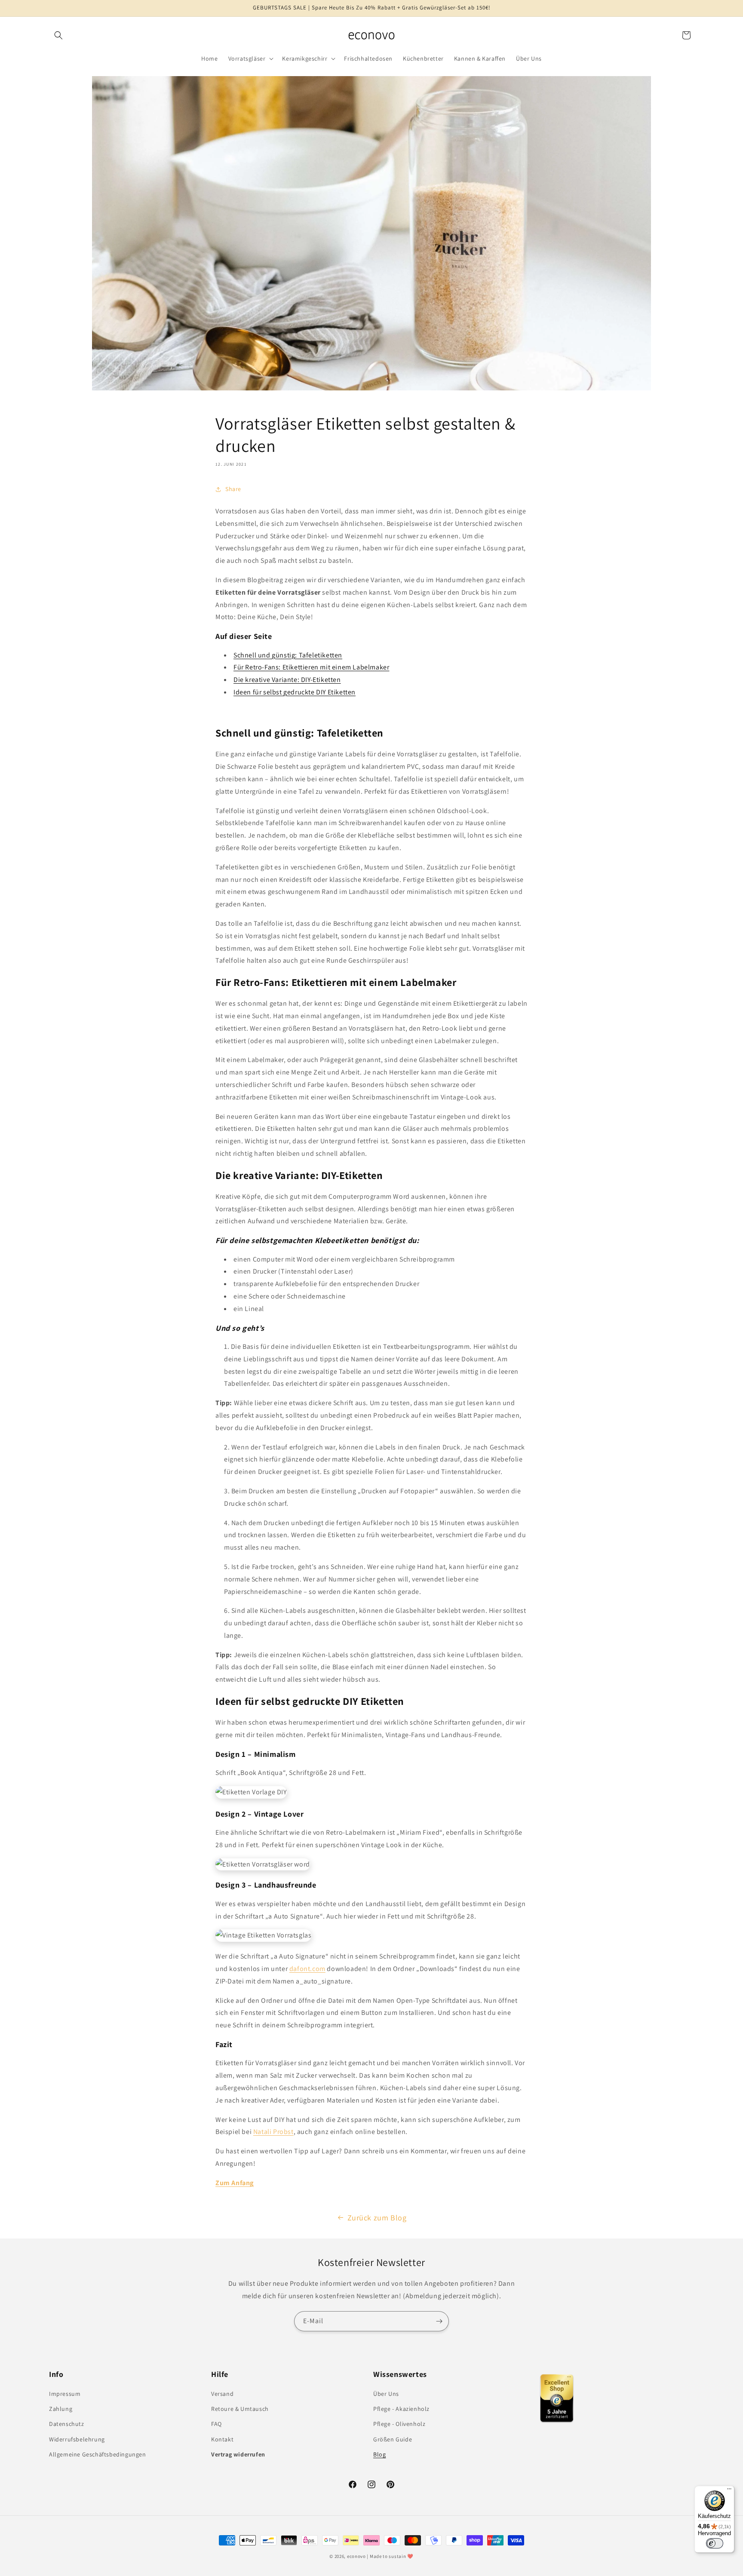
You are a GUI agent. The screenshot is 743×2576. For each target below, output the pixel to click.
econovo (356, 2556)
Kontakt (222, 2439)
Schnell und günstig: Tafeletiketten (288, 655)
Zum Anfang (235, 2183)
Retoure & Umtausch (240, 2409)
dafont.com (307, 1969)
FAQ (216, 2424)
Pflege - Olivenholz (399, 2424)
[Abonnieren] (439, 2321)
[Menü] (729, 2491)
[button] (58, 35)
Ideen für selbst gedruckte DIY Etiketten (295, 692)
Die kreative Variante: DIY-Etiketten (287, 680)
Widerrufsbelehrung (77, 2439)
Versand (222, 2394)
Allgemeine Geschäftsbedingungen (98, 2454)
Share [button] (233, 489)
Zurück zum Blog (377, 2218)
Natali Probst (273, 2132)
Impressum (65, 2394)
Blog (379, 2454)
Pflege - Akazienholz (401, 2409)
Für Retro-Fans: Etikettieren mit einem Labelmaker (311, 667)
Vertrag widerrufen (238, 2454)
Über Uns (386, 2394)
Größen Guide (393, 2439)
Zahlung (61, 2409)
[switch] (715, 2543)
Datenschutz (67, 2424)
